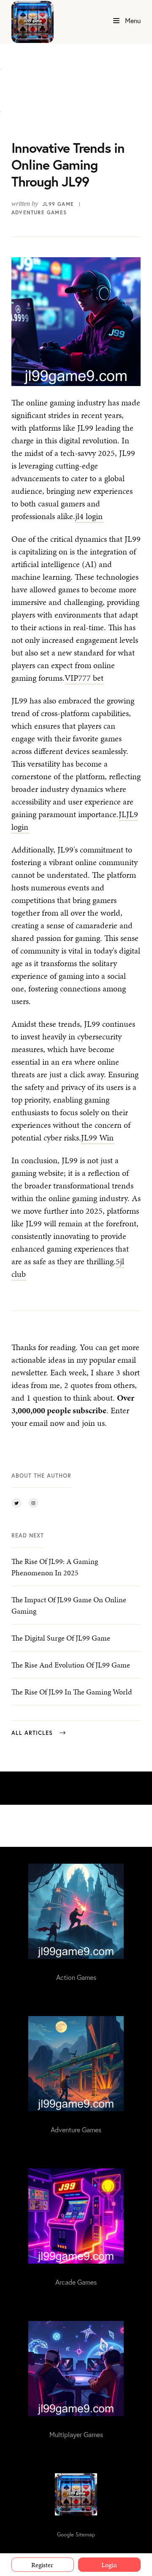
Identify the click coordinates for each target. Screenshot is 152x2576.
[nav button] (116, 21)
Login (109, 2565)
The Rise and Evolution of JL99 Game (71, 1665)
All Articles (32, 1733)
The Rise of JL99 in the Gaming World (72, 1692)
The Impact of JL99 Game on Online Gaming (69, 1605)
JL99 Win (97, 1137)
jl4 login (89, 516)
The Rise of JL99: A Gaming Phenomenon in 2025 (55, 1567)
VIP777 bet (84, 678)
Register (42, 2565)
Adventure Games (39, 212)
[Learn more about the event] (0, 64)
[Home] (33, 22)
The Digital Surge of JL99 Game (61, 1638)
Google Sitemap (76, 2535)
